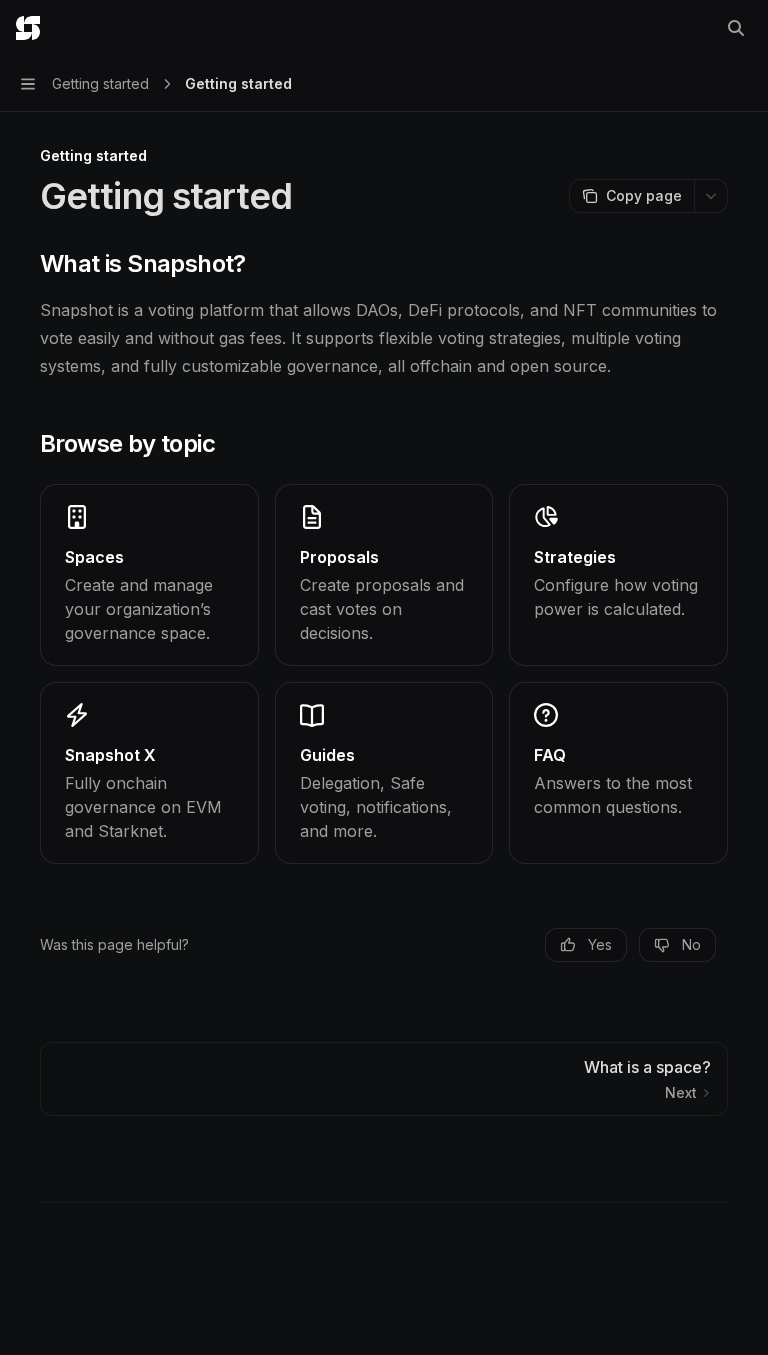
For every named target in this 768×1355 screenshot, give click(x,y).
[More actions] (711, 196)
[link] (149, 575)
